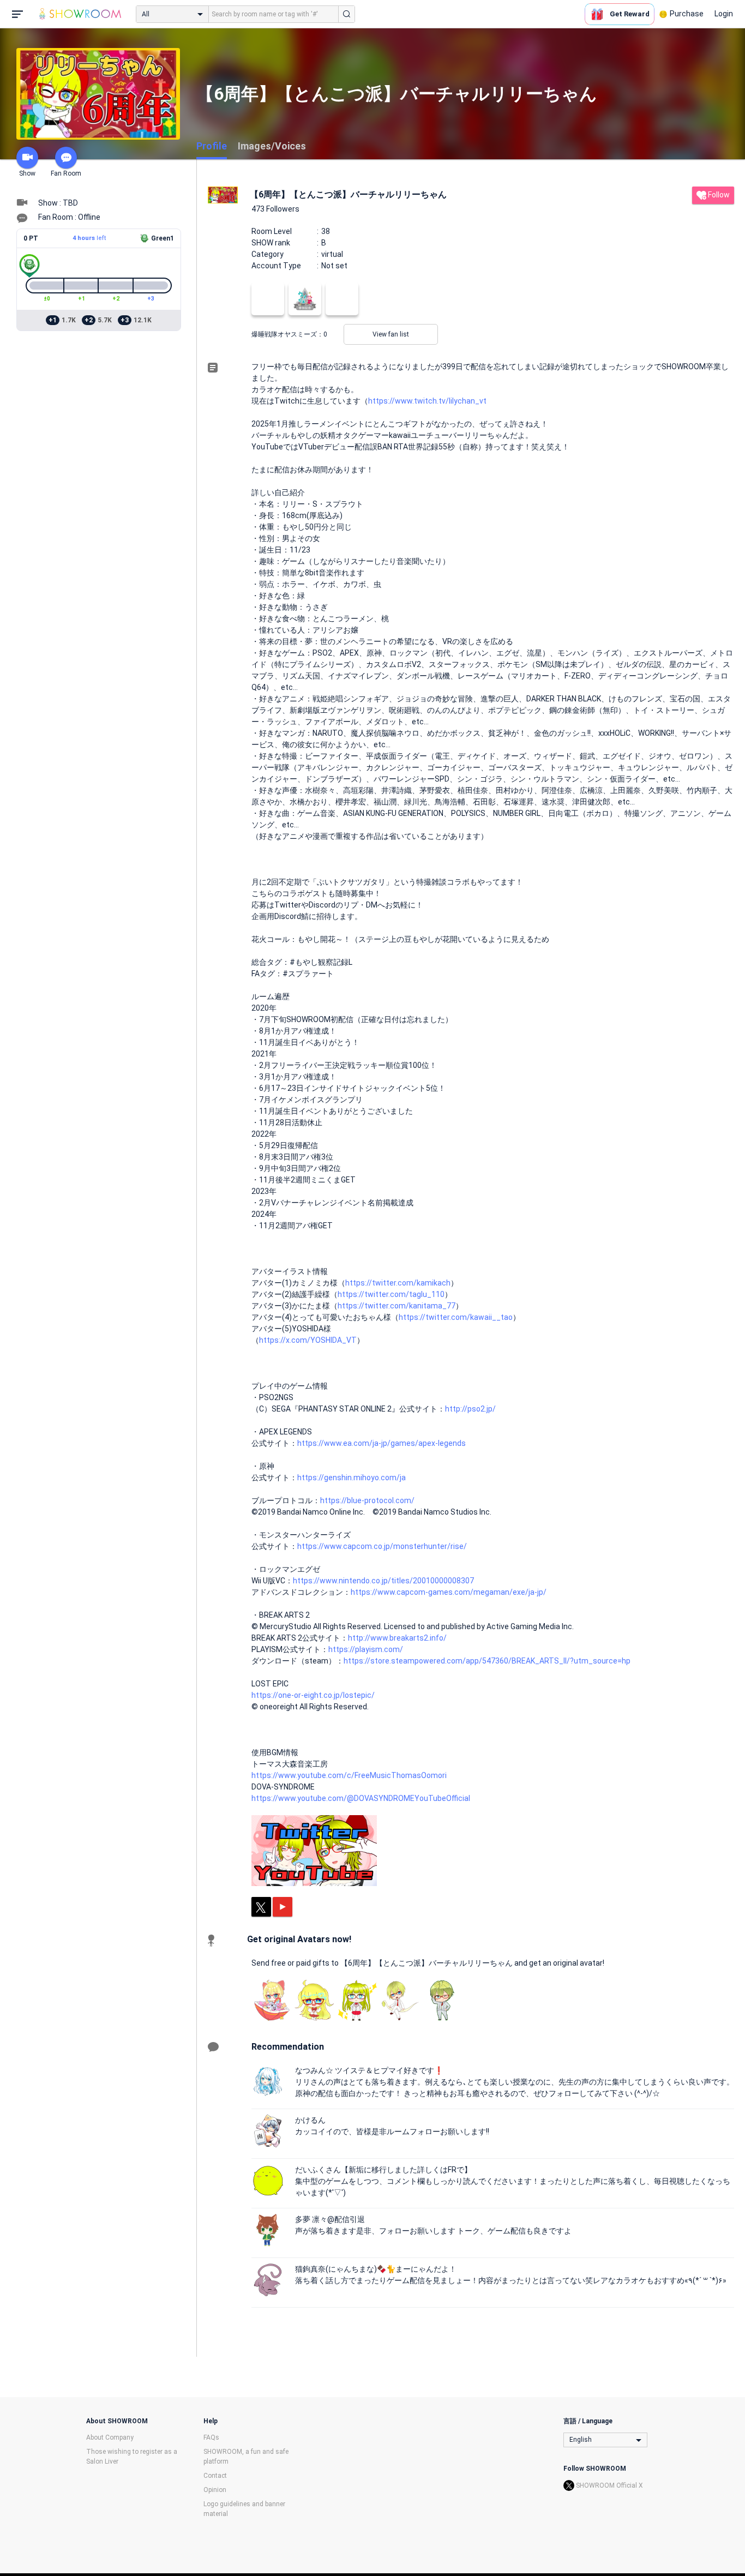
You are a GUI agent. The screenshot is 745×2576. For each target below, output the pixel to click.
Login (724, 14)
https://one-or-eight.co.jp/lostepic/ (313, 1695)
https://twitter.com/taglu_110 (391, 1294)
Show (27, 173)
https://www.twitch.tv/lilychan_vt (427, 401)
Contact (215, 2476)
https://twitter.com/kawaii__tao (456, 1317)
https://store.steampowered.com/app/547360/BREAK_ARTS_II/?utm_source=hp (487, 1661)
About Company (110, 2437)
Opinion (215, 2490)
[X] (261, 1907)
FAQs (211, 2437)
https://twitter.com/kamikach (398, 1283)
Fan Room (66, 173)
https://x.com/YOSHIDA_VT (308, 1340)
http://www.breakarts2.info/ (397, 1638)
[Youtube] (283, 1907)
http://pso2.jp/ (470, 1409)
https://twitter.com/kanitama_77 (396, 1306)
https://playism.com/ (366, 1649)
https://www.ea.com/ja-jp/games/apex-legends (381, 1443)
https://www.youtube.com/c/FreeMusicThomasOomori (349, 1775)
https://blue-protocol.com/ (367, 1500)
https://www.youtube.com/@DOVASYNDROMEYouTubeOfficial (361, 1798)
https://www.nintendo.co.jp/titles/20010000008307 (383, 1581)
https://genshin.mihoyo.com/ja (352, 1478)
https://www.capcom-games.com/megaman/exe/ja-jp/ (449, 1592)
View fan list (391, 334)
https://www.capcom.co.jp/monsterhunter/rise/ (382, 1546)
